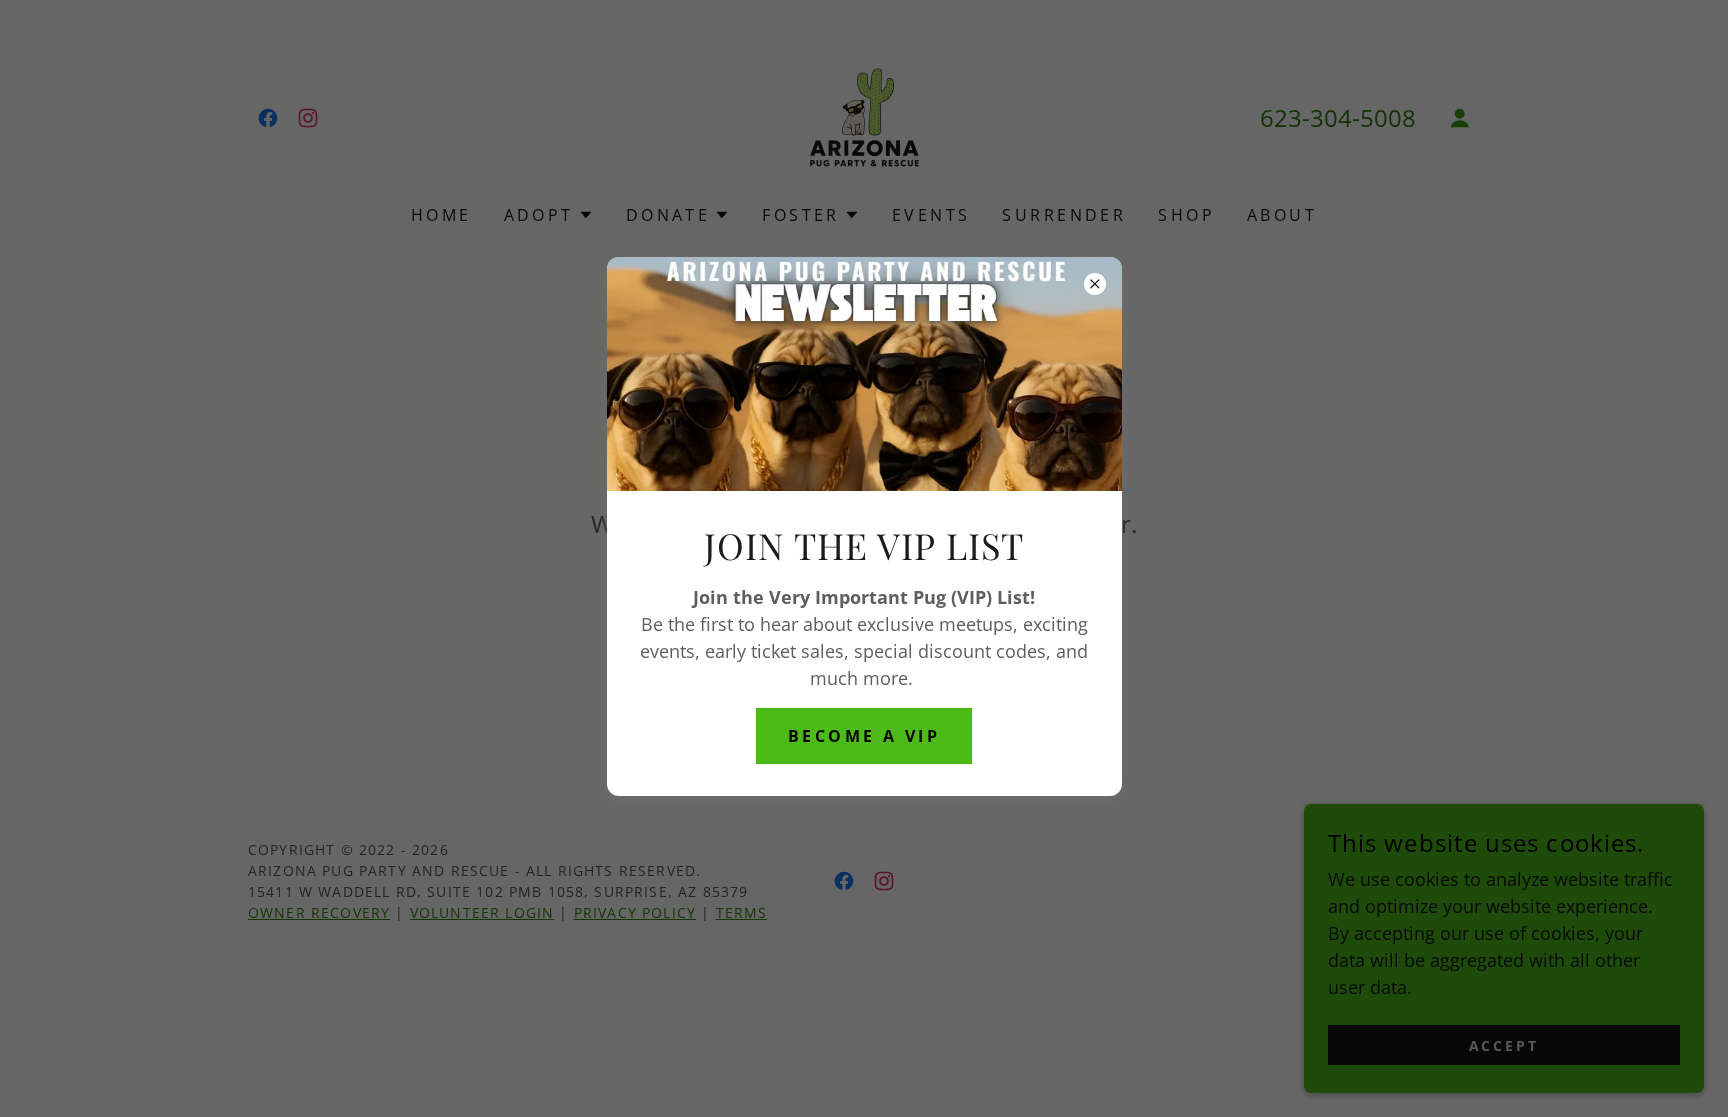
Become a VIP (864, 736)
